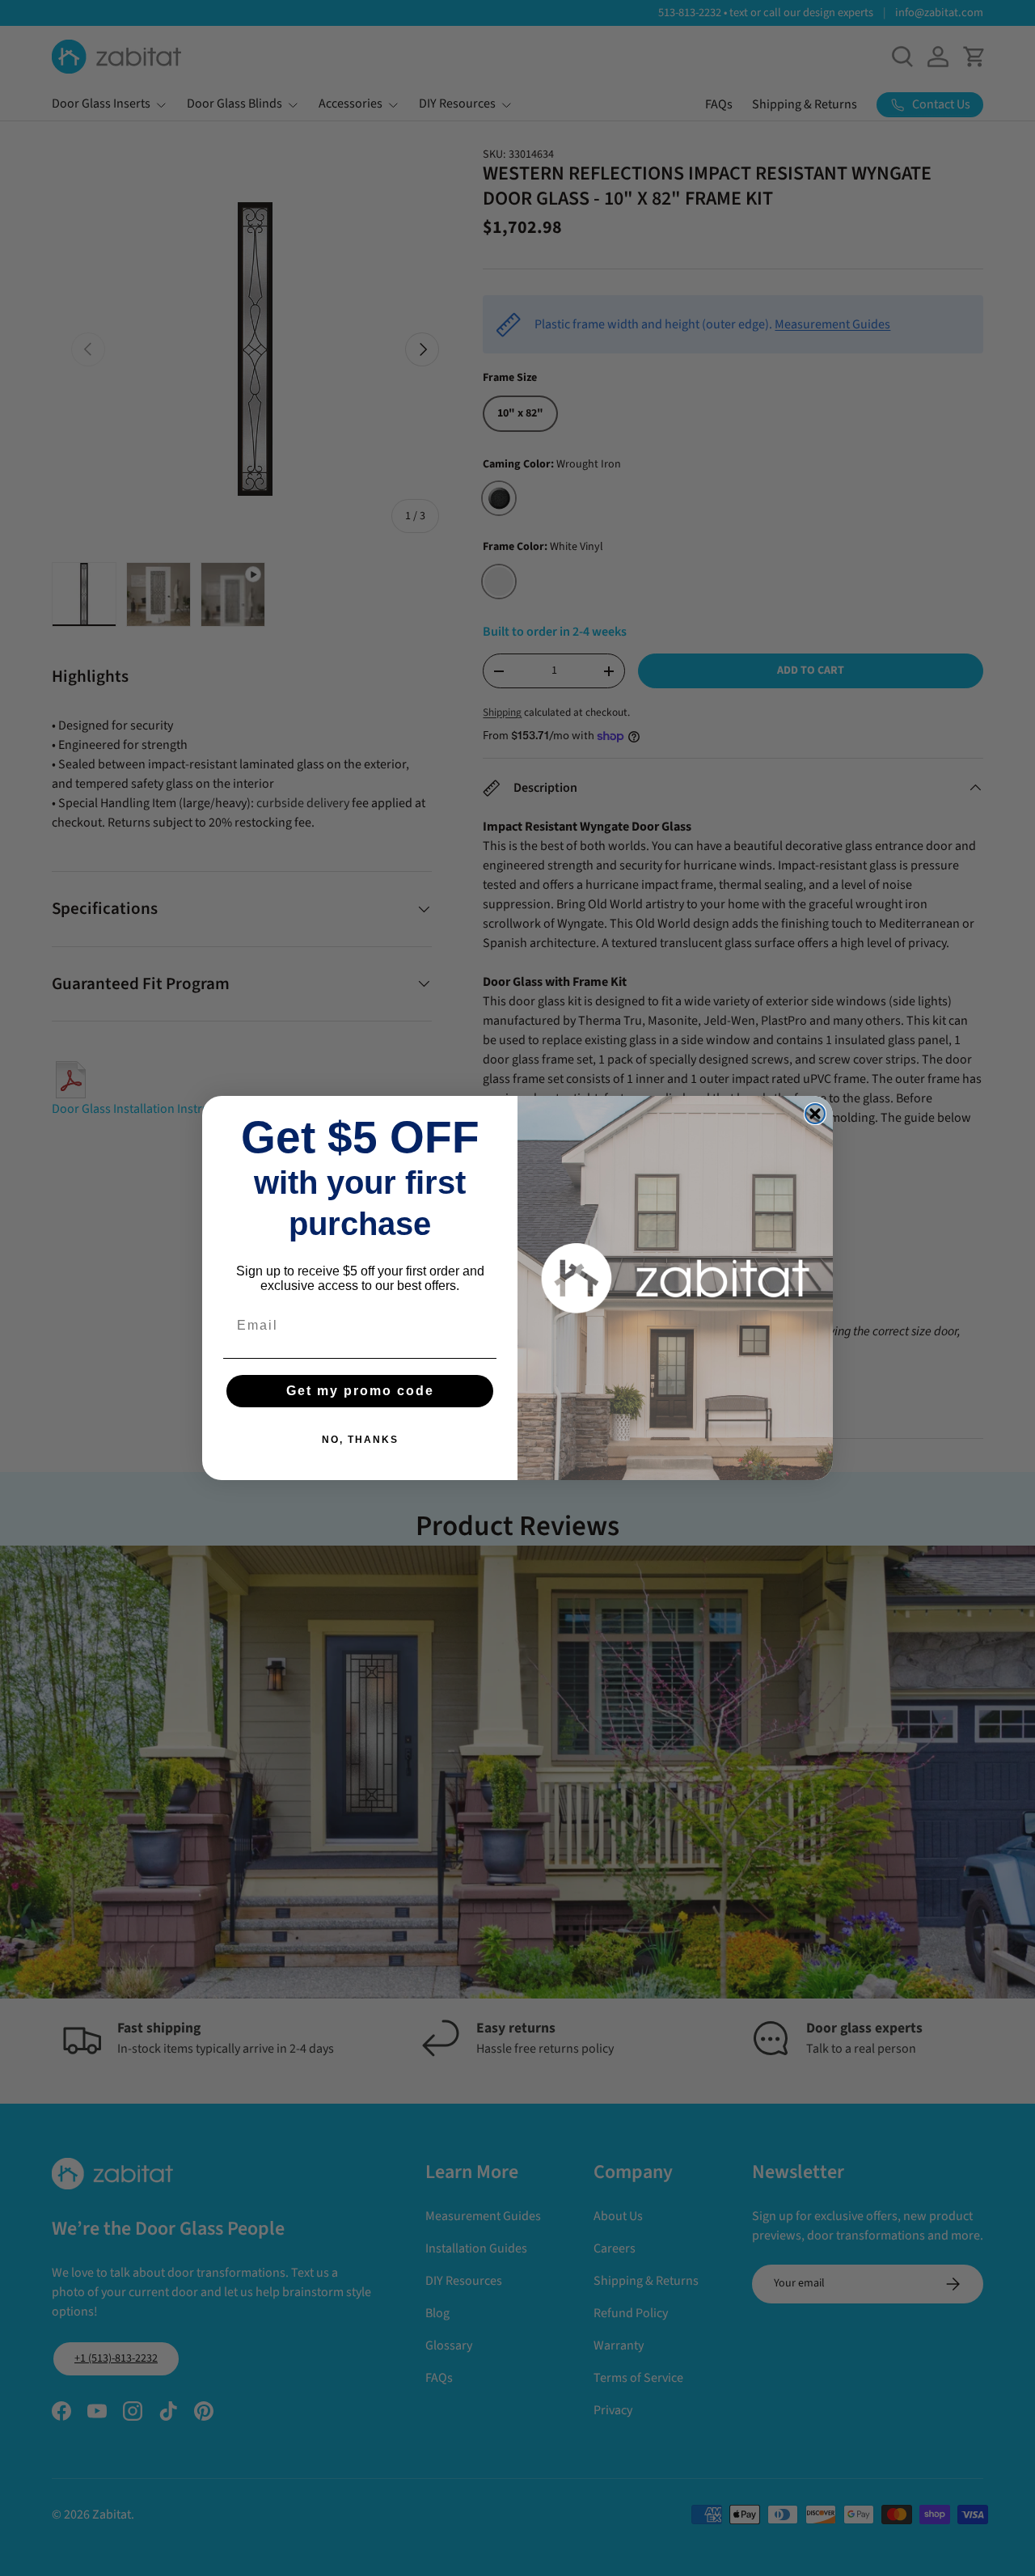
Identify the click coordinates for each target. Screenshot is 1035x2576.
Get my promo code (360, 1391)
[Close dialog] (815, 1114)
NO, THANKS (360, 1440)
